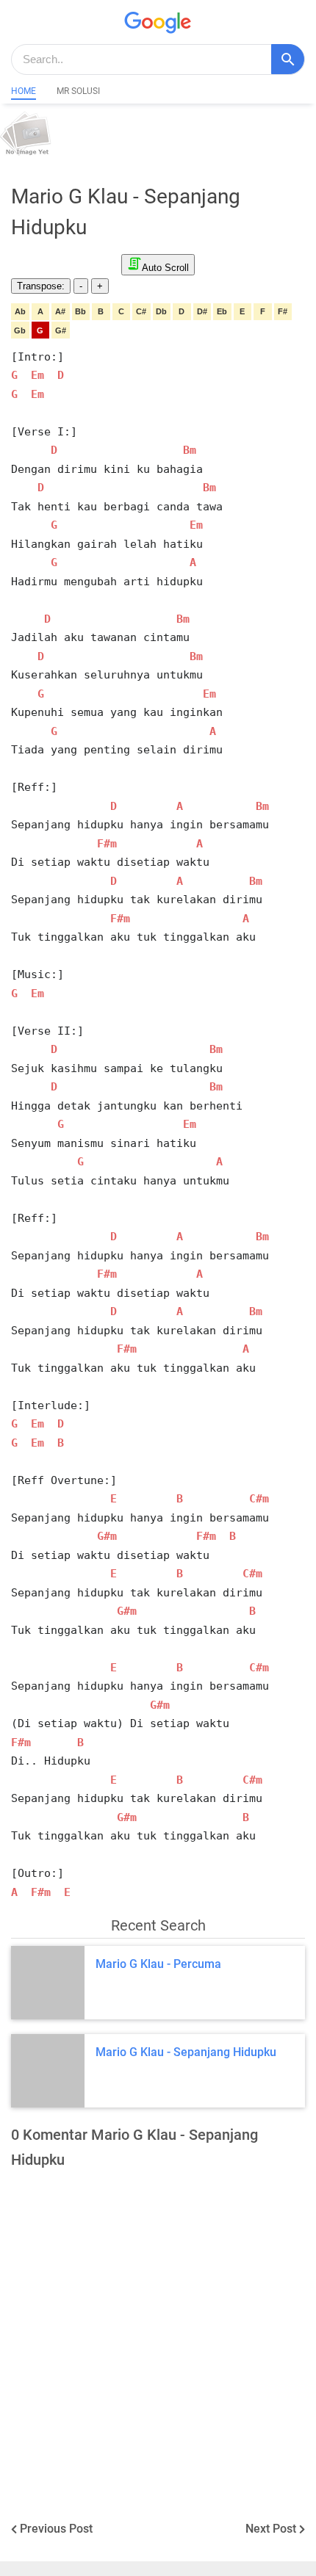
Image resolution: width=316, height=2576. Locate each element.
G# (61, 330)
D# (202, 311)
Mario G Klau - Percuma (158, 1964)
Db (161, 311)
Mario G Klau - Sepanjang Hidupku (186, 2052)
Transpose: (41, 286)
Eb (222, 311)
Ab (20, 311)
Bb (80, 311)
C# (141, 311)
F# (283, 311)
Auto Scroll (165, 268)
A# (60, 311)
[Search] (288, 59)
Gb (20, 330)
